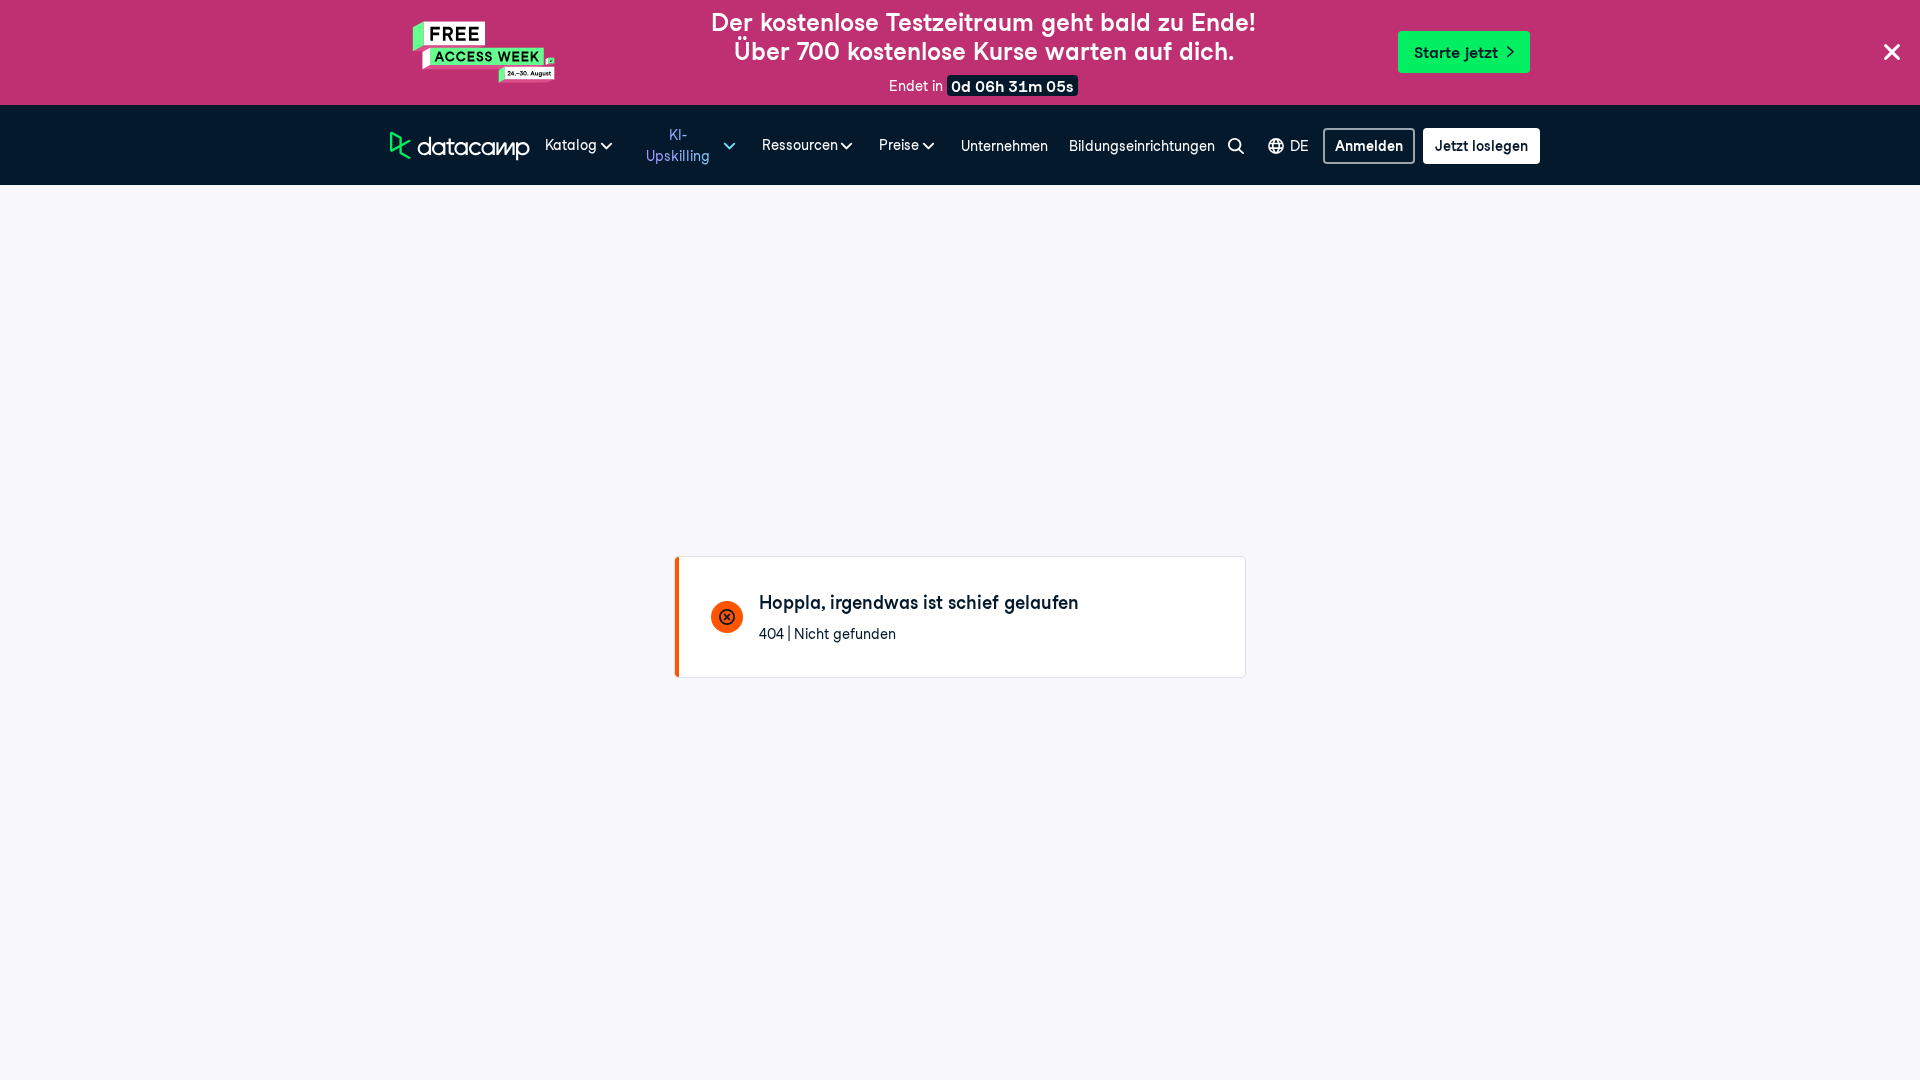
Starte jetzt (1456, 52)
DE (1299, 146)
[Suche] (1235, 146)
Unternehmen (1004, 146)
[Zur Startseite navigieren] (460, 146)
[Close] (1892, 53)
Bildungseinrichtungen (1142, 146)
